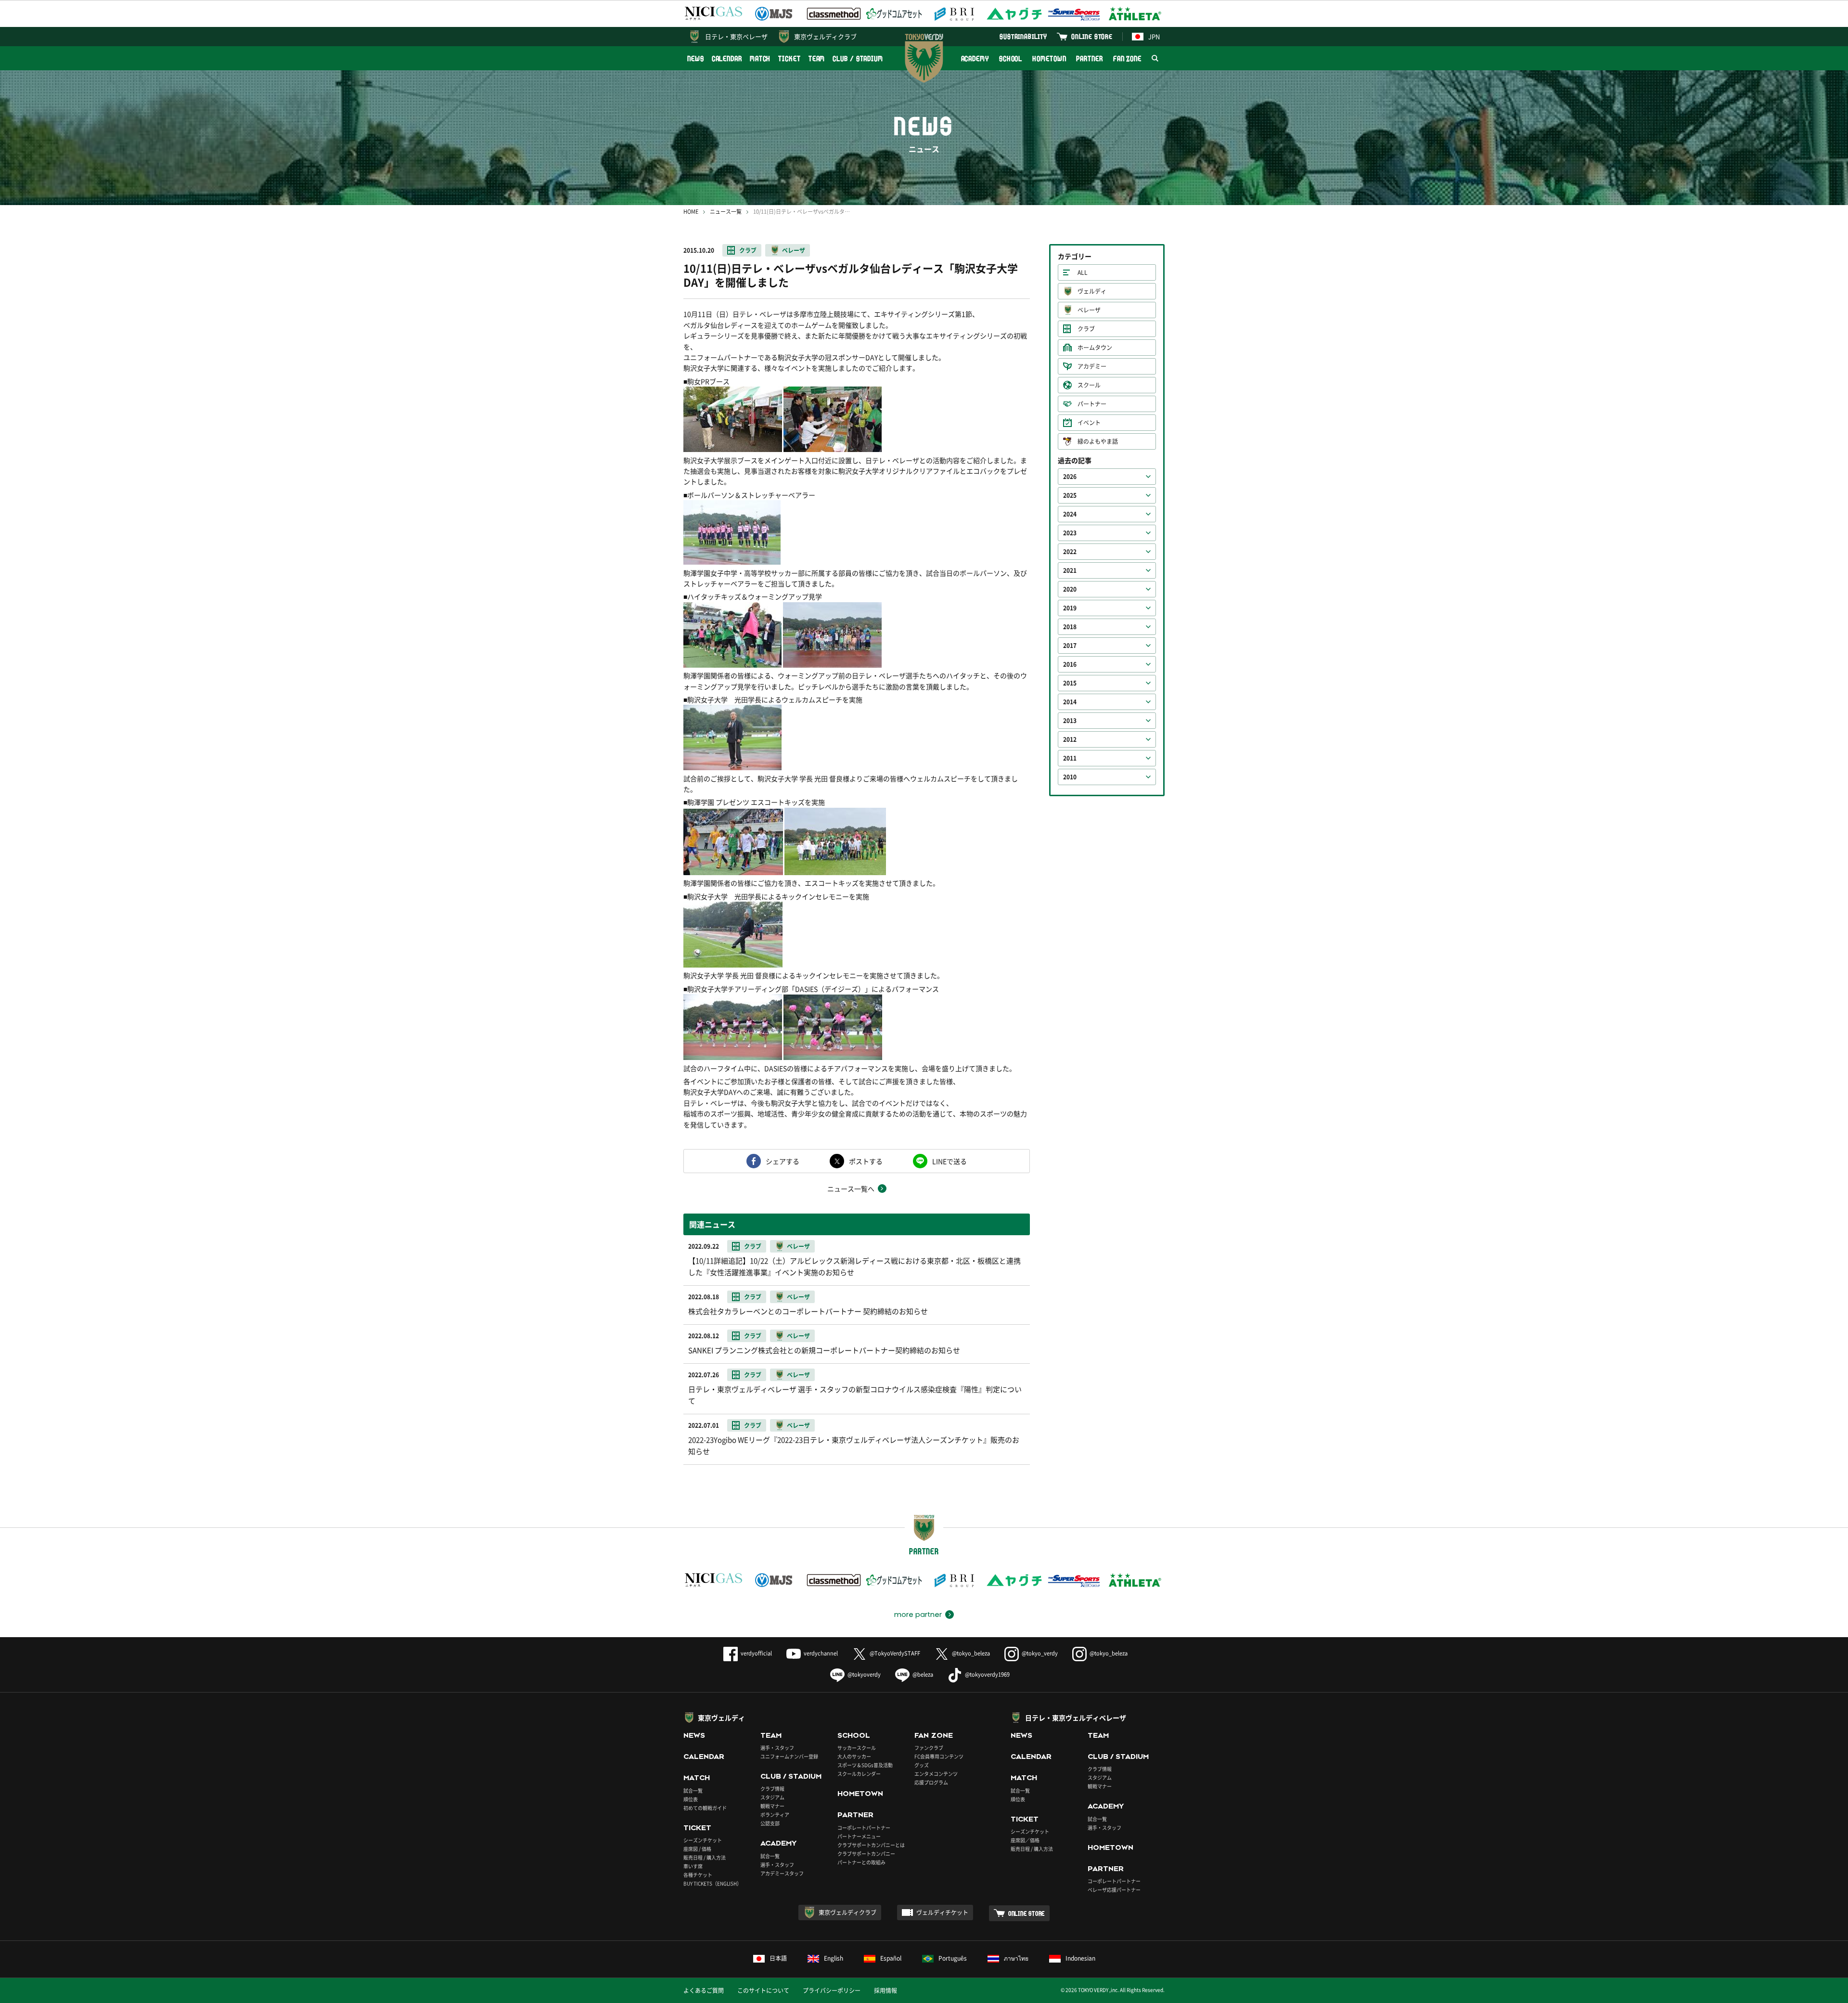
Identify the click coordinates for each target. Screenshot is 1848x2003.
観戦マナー (772, 1806)
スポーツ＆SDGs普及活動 (865, 1765)
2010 (1070, 777)
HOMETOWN (1049, 58)
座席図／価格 (1025, 1840)
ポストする (866, 1161)
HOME (691, 212)
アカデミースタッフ (782, 1873)
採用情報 (885, 1990)
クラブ (748, 250)
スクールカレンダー (859, 1774)
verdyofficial (756, 1653)
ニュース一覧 (726, 212)
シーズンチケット (703, 1840)
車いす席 (693, 1866)
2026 (1070, 477)
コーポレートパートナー (864, 1828)
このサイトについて (763, 1990)
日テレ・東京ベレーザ (736, 36)
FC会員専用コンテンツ (939, 1756)
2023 (1070, 533)
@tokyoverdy (864, 1674)
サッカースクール (857, 1748)
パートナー (1092, 404)
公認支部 (770, 1823)
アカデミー (1092, 366)
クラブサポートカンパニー (866, 1854)
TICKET (789, 58)
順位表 (691, 1799)
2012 (1070, 739)
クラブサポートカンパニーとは (871, 1845)
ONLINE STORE (1092, 36)
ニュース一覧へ (851, 1189)
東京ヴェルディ (721, 1718)
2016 (1070, 664)
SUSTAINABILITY (1023, 36)
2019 (1070, 608)
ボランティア (775, 1815)
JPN (1154, 36)
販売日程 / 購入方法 (705, 1857)
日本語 (778, 1958)
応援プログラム (931, 1782)
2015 (1070, 683)
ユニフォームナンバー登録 (789, 1756)
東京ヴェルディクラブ (825, 36)
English (834, 1958)
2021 (1070, 570)
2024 (1070, 514)
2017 (1070, 646)
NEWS (696, 58)
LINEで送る (950, 1161)
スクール (1089, 385)
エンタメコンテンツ (936, 1774)
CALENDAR (727, 58)
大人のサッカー (854, 1756)
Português (953, 1958)
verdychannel (821, 1653)
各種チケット (698, 1875)
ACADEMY (975, 58)
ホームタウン (1095, 348)
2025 (1070, 495)
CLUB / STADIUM (858, 58)
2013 (1070, 721)
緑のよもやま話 (1098, 441)
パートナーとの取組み (861, 1862)
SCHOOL (1011, 58)
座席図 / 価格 (697, 1849)
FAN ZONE (1127, 58)
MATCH (760, 58)
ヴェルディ (1092, 291)
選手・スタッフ (777, 1748)
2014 (1070, 702)
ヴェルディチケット (942, 1913)
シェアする (783, 1161)
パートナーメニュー (859, 1836)
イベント (1089, 423)
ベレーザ (794, 250)
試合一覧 (693, 1790)
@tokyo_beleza (971, 1653)
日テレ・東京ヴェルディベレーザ (1076, 1718)
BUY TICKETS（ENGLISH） (712, 1883)
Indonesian (1080, 1958)
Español (891, 1958)
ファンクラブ (929, 1748)
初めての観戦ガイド (705, 1808)
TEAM (817, 58)
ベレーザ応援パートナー (1114, 1890)
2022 (1070, 552)
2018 (1070, 627)
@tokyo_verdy (1040, 1653)
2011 (1070, 758)
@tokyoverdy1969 (987, 1674)
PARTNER (1089, 58)
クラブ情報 (772, 1789)
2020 (1070, 589)
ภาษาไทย (1016, 1958)
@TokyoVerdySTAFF (895, 1653)
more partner (918, 1615)
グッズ (922, 1765)
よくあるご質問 (704, 1990)
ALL (1083, 272)
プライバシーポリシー (832, 1990)
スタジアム (772, 1797)
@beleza (923, 1674)
